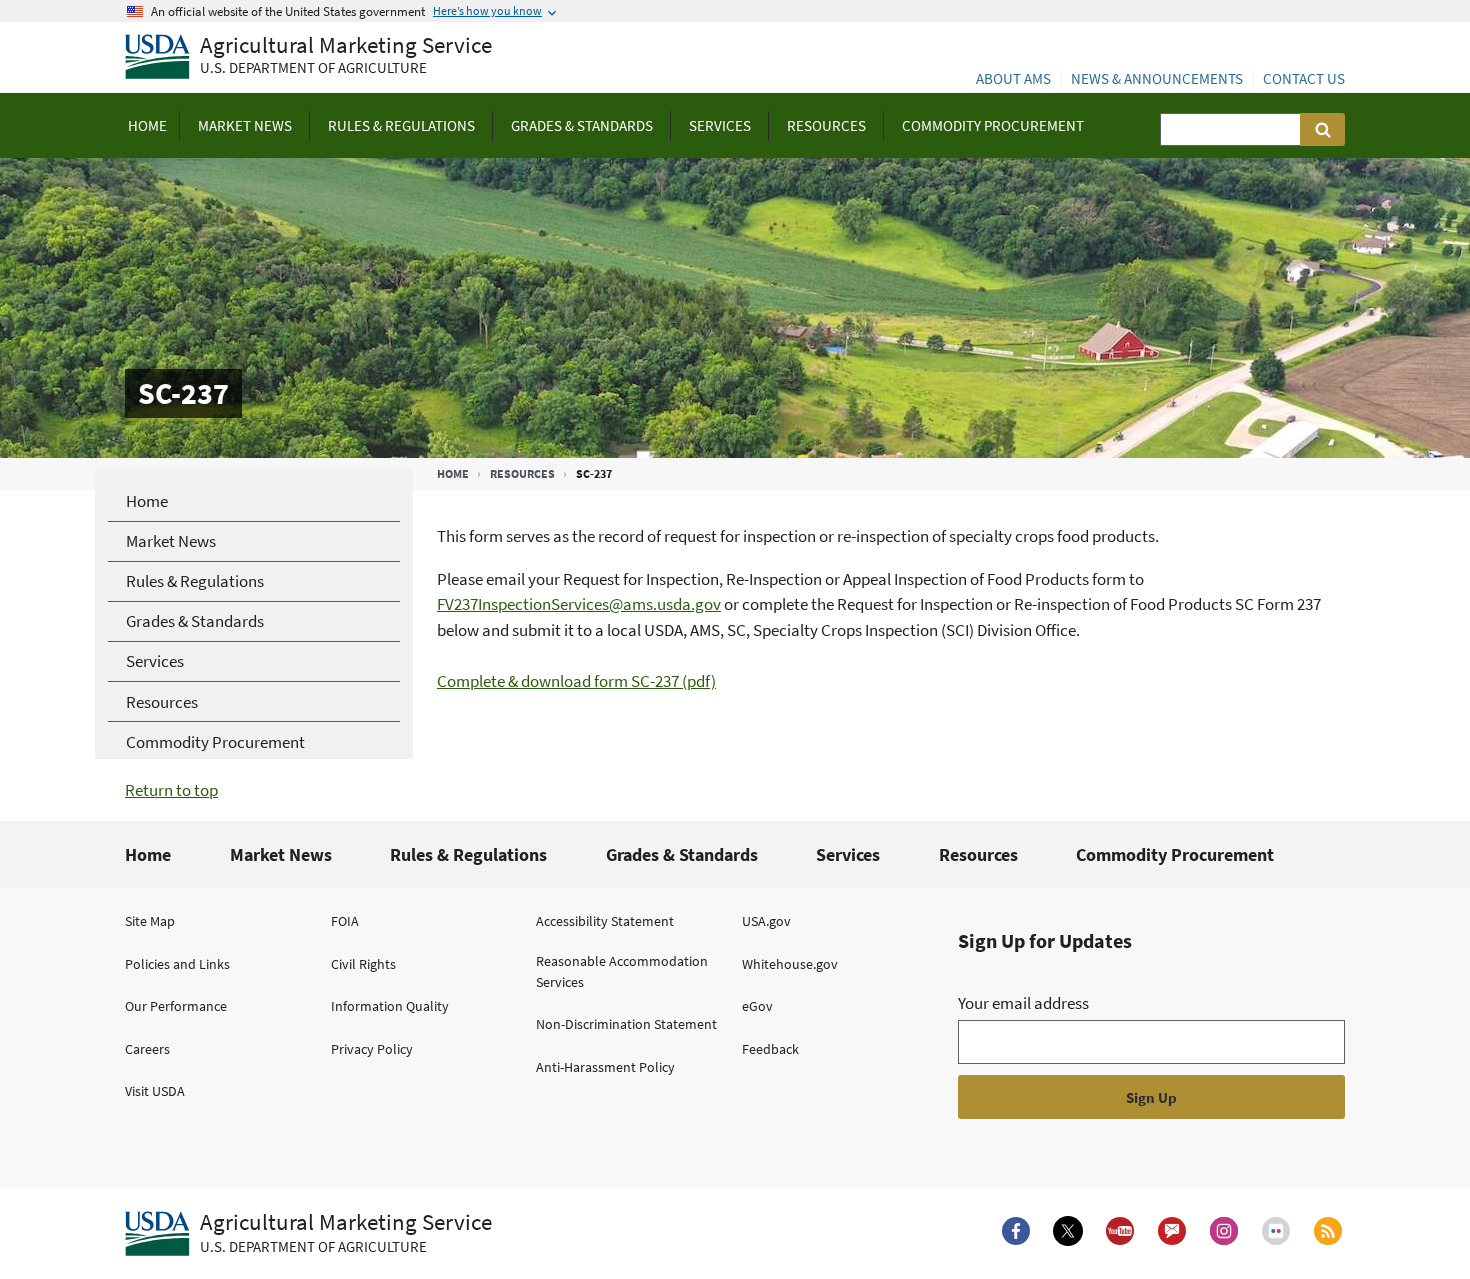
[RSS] (1328, 1231)
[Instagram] (1224, 1231)
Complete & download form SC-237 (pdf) (576, 681)
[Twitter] (1068, 1231)
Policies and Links (177, 964)
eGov (757, 1006)
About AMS (1013, 78)
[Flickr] (1276, 1231)
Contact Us (1304, 78)
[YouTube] (1120, 1231)
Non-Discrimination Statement (626, 1024)
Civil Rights (363, 964)
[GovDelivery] (1172, 1231)
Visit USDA (155, 1091)
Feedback (770, 1049)
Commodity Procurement (1175, 854)
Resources (522, 473)
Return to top (171, 790)
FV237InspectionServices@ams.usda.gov (579, 604)
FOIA (345, 921)
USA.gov (766, 921)
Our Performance (176, 1006)
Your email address (1023, 1003)
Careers (147, 1049)
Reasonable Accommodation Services (622, 971)
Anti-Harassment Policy (605, 1067)
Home (453, 473)
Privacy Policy (372, 1049)
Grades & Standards (682, 854)
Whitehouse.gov (790, 964)
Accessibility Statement (605, 921)
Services (848, 854)
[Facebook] (1016, 1231)
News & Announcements (1157, 78)
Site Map (150, 921)
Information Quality (390, 1006)
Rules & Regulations (468, 854)
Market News (281, 854)
